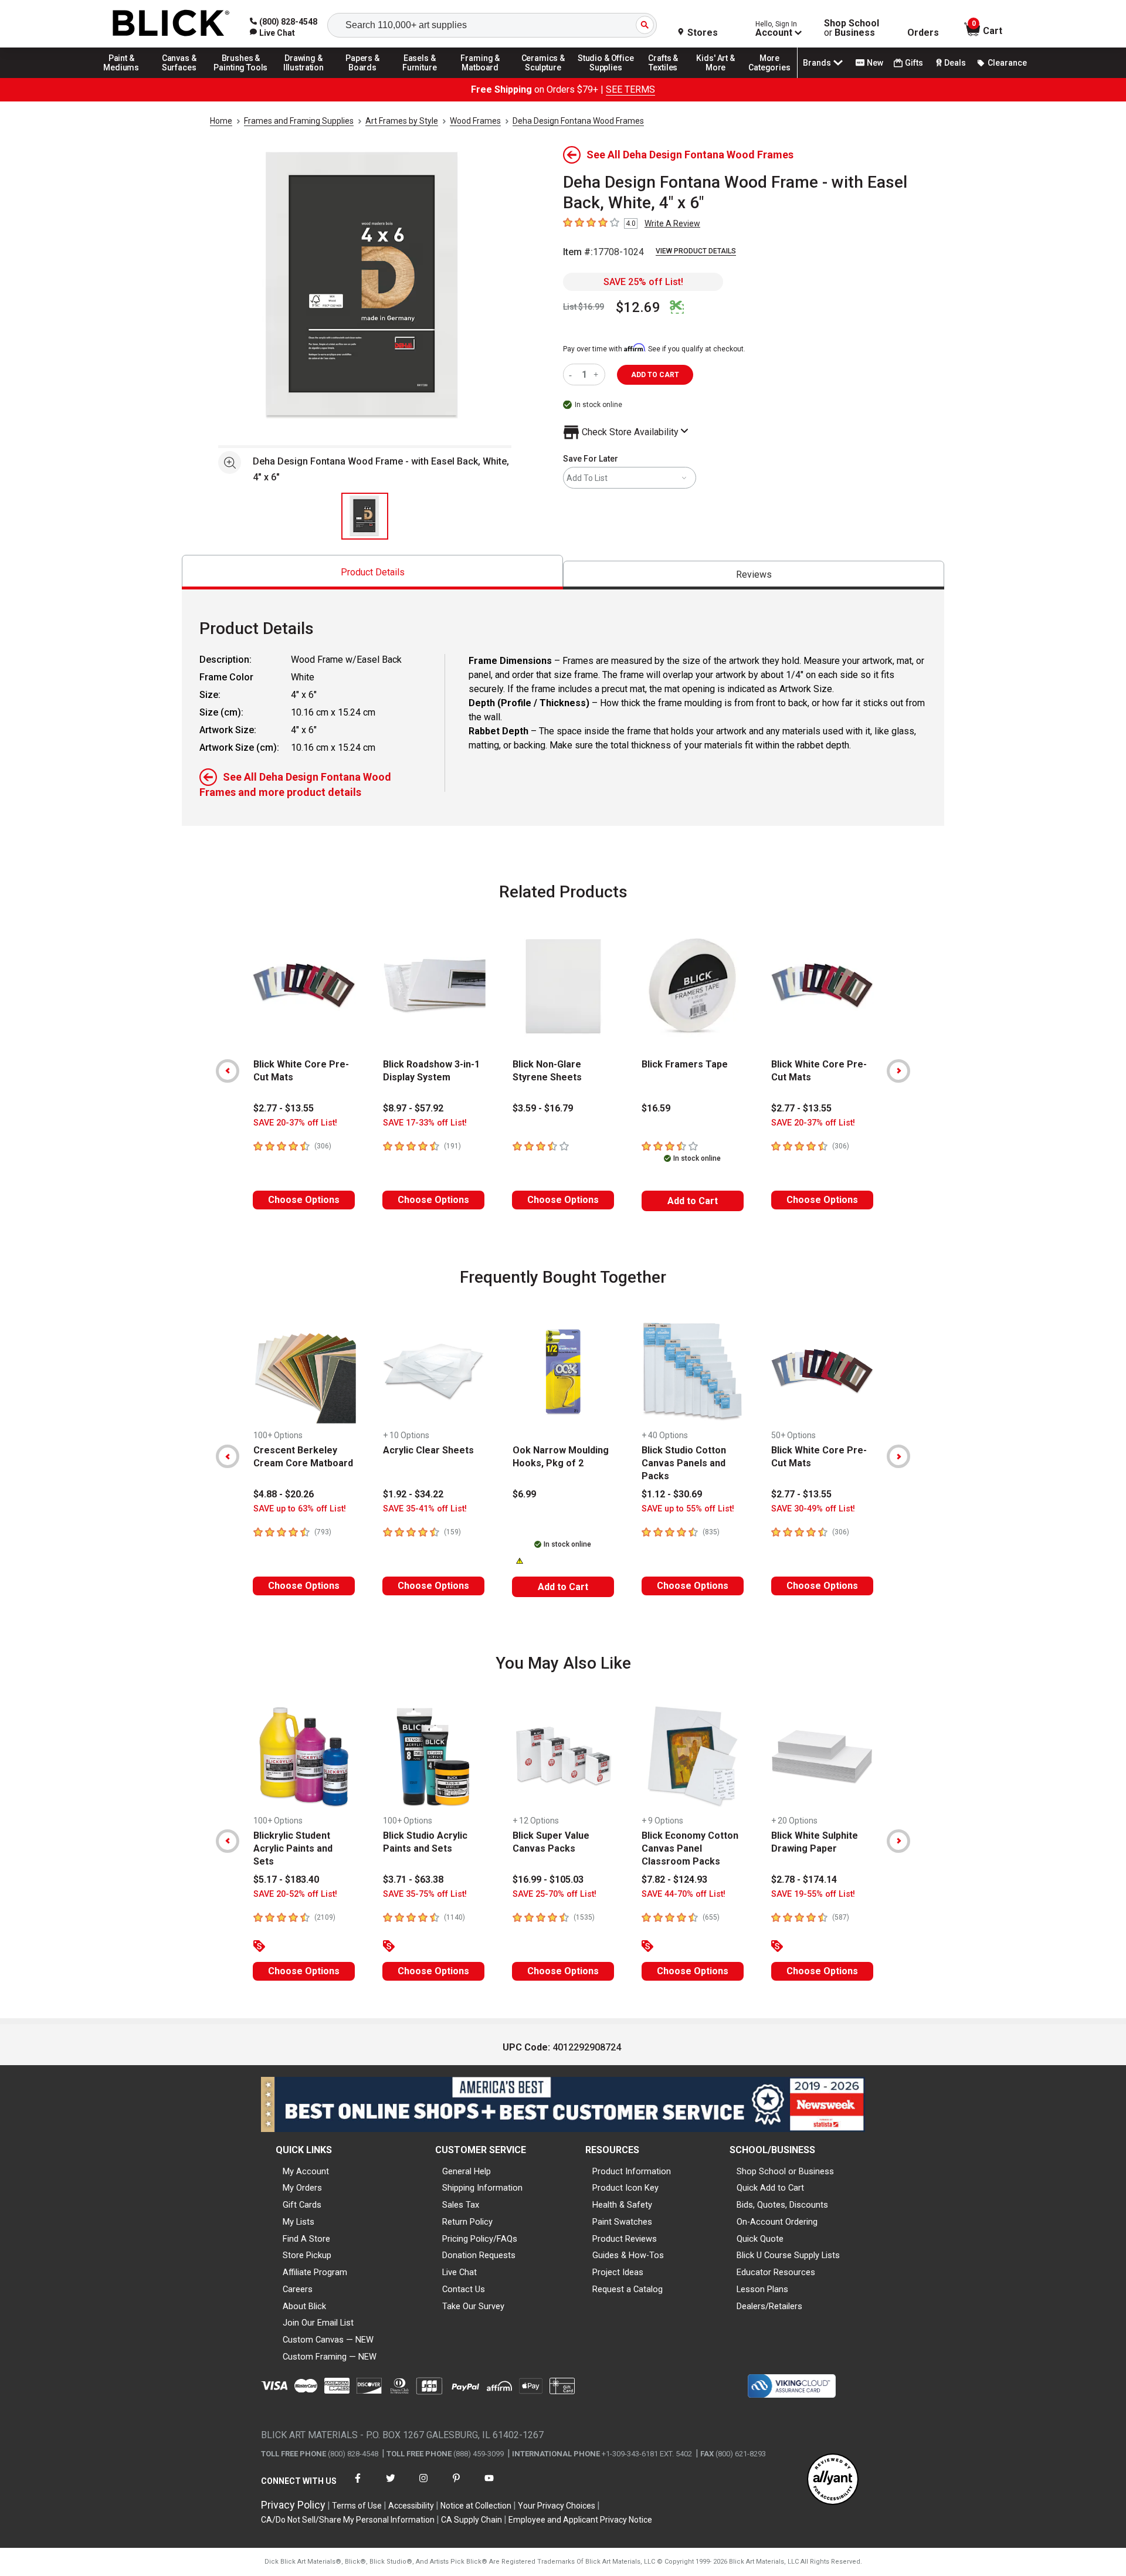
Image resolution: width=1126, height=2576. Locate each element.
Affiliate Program (315, 2272)
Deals (955, 63)
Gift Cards (302, 2205)
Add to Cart (693, 1201)
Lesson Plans (762, 2289)
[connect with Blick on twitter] (391, 2485)
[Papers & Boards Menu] (367, 77)
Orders (923, 33)
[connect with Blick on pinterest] (456, 2485)
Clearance (1007, 63)
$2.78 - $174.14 (804, 1880)
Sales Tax (461, 2205)
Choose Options (304, 1200)
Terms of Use (357, 2506)
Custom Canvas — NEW (328, 2340)
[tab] (372, 572)
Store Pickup (307, 2255)
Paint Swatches (622, 2222)
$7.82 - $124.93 (674, 1880)
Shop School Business (852, 28)
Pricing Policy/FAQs (480, 2239)
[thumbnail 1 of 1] (365, 516)
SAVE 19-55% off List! (813, 1894)
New (875, 63)
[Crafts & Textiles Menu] (669, 77)
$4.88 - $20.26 (284, 1494)
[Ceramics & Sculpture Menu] (543, 77)
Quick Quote (760, 2239)
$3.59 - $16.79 (543, 1108)
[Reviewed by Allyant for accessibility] (833, 2480)
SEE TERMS (630, 89)
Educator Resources (776, 2272)
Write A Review (672, 223)
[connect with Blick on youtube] (489, 2485)
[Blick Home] (171, 24)
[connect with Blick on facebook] (358, 2485)
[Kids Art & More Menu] (721, 77)
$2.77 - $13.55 (284, 1108)
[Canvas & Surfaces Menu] (180, 77)
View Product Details (696, 251)
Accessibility (411, 2506)
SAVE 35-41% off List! (425, 1509)
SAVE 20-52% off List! (295, 1894)
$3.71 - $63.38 (413, 1880)
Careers (298, 2289)
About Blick (304, 2306)
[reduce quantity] (573, 374)
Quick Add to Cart (770, 2188)
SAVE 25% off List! (643, 282)
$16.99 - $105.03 (548, 1880)
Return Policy (467, 2222)
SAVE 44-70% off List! (684, 1894)
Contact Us (464, 2289)
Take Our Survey (473, 2306)
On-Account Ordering (777, 2222)
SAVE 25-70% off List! (554, 1894)
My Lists (299, 2222)
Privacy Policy (293, 2505)
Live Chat (459, 2272)
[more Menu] (769, 77)
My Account (306, 2171)
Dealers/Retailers (769, 2306)
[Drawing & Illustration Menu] (304, 77)
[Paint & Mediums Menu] (126, 77)
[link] (272, 33)
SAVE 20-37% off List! (295, 1123)
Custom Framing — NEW (330, 2357)
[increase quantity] (597, 374)
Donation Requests (479, 2255)
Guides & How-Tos (628, 2255)
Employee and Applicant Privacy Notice (580, 2520)
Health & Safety (622, 2205)
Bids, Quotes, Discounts (782, 2205)
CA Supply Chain (472, 2520)
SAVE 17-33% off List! (425, 1123)
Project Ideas (618, 2272)
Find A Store (306, 2239)
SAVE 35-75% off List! (425, 1894)
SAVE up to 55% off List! (688, 1509)
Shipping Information (482, 2188)
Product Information (632, 2171)
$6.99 (524, 1494)
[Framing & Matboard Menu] (480, 77)
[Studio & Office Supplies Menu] (606, 77)
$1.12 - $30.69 (672, 1494)
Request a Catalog (628, 2289)
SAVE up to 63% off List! (300, 1509)
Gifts (914, 63)
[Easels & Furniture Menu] (422, 77)
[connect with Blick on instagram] (423, 2485)
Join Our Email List (318, 2323)
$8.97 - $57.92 (413, 1108)
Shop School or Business (785, 2171)
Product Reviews (625, 2239)
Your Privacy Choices (557, 2506)
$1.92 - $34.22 (413, 1494)
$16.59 (656, 1108)
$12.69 (638, 307)
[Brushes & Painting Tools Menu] (241, 77)
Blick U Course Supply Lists (788, 2255)
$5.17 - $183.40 (286, 1880)
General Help (467, 2171)
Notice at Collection (476, 2506)
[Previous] (228, 1071)
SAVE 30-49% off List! (813, 1509)
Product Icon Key (625, 2188)
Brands (817, 63)
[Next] (898, 1071)
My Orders (302, 2188)
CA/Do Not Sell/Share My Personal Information (348, 2520)
